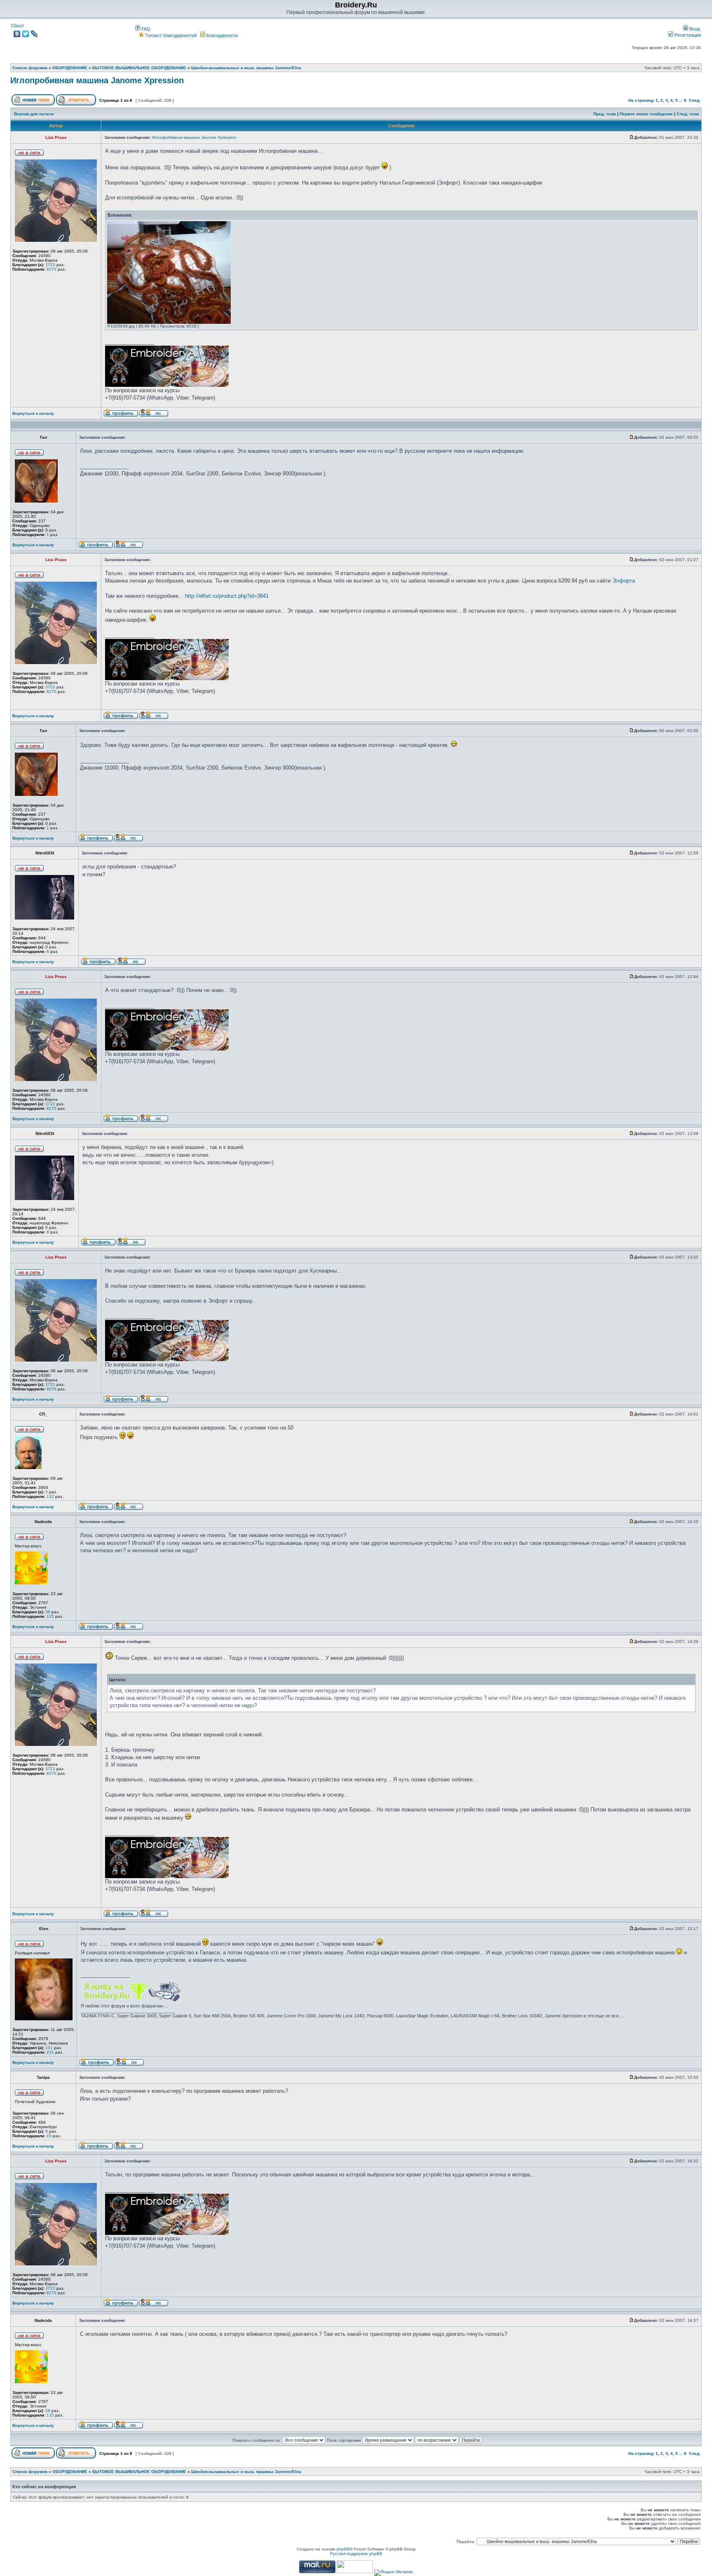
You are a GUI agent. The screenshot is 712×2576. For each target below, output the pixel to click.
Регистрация (687, 35)
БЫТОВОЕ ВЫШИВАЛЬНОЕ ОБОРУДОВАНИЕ (139, 68)
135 (50, 1616)
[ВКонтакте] (17, 34)
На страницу (641, 100)
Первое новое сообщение (646, 114)
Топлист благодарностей (171, 35)
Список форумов (30, 68)
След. (695, 100)
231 (50, 2052)
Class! (18, 26)
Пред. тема (605, 114)
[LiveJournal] (34, 34)
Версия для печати (34, 114)
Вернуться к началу (33, 413)
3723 (50, 265)
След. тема (688, 114)
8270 (52, 269)
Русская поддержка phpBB (356, 2554)
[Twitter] (26, 34)
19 (49, 2136)
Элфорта (624, 581)
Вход (694, 29)
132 (50, 1496)
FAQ (145, 29)
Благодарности (221, 35)
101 (49, 2048)
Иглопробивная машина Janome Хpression (97, 80)
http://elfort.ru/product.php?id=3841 (227, 596)
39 (48, 1612)
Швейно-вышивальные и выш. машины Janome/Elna (246, 68)
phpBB (343, 2549)
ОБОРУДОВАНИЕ (70, 68)
